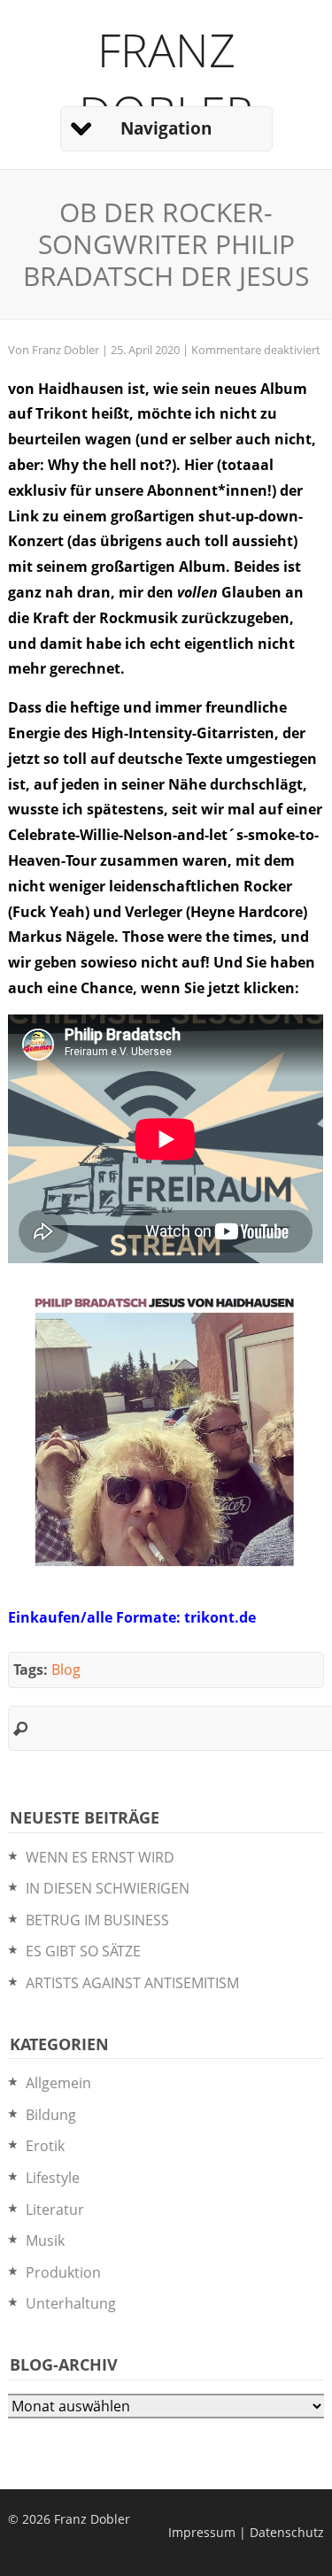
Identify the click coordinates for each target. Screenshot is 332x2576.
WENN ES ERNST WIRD (100, 1857)
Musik (45, 2241)
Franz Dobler (166, 81)
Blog (66, 1670)
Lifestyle (53, 2178)
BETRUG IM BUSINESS (97, 1920)
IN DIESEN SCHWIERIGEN (108, 1888)
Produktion (63, 2272)
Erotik (45, 2146)
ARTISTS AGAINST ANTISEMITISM (132, 1983)
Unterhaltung (71, 2303)
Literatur (55, 2210)
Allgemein (58, 2083)
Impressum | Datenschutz (246, 2532)
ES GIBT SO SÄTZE (83, 1951)
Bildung (51, 2115)
